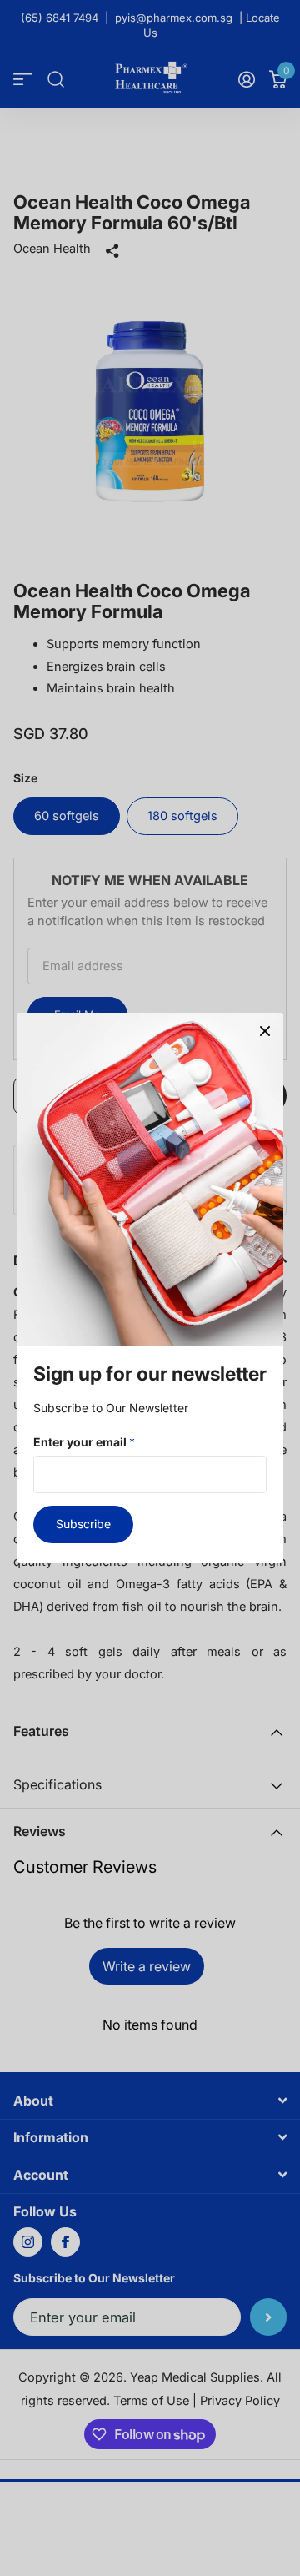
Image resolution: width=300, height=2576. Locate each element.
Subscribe (83, 1524)
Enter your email (84, 1442)
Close (265, 1031)
